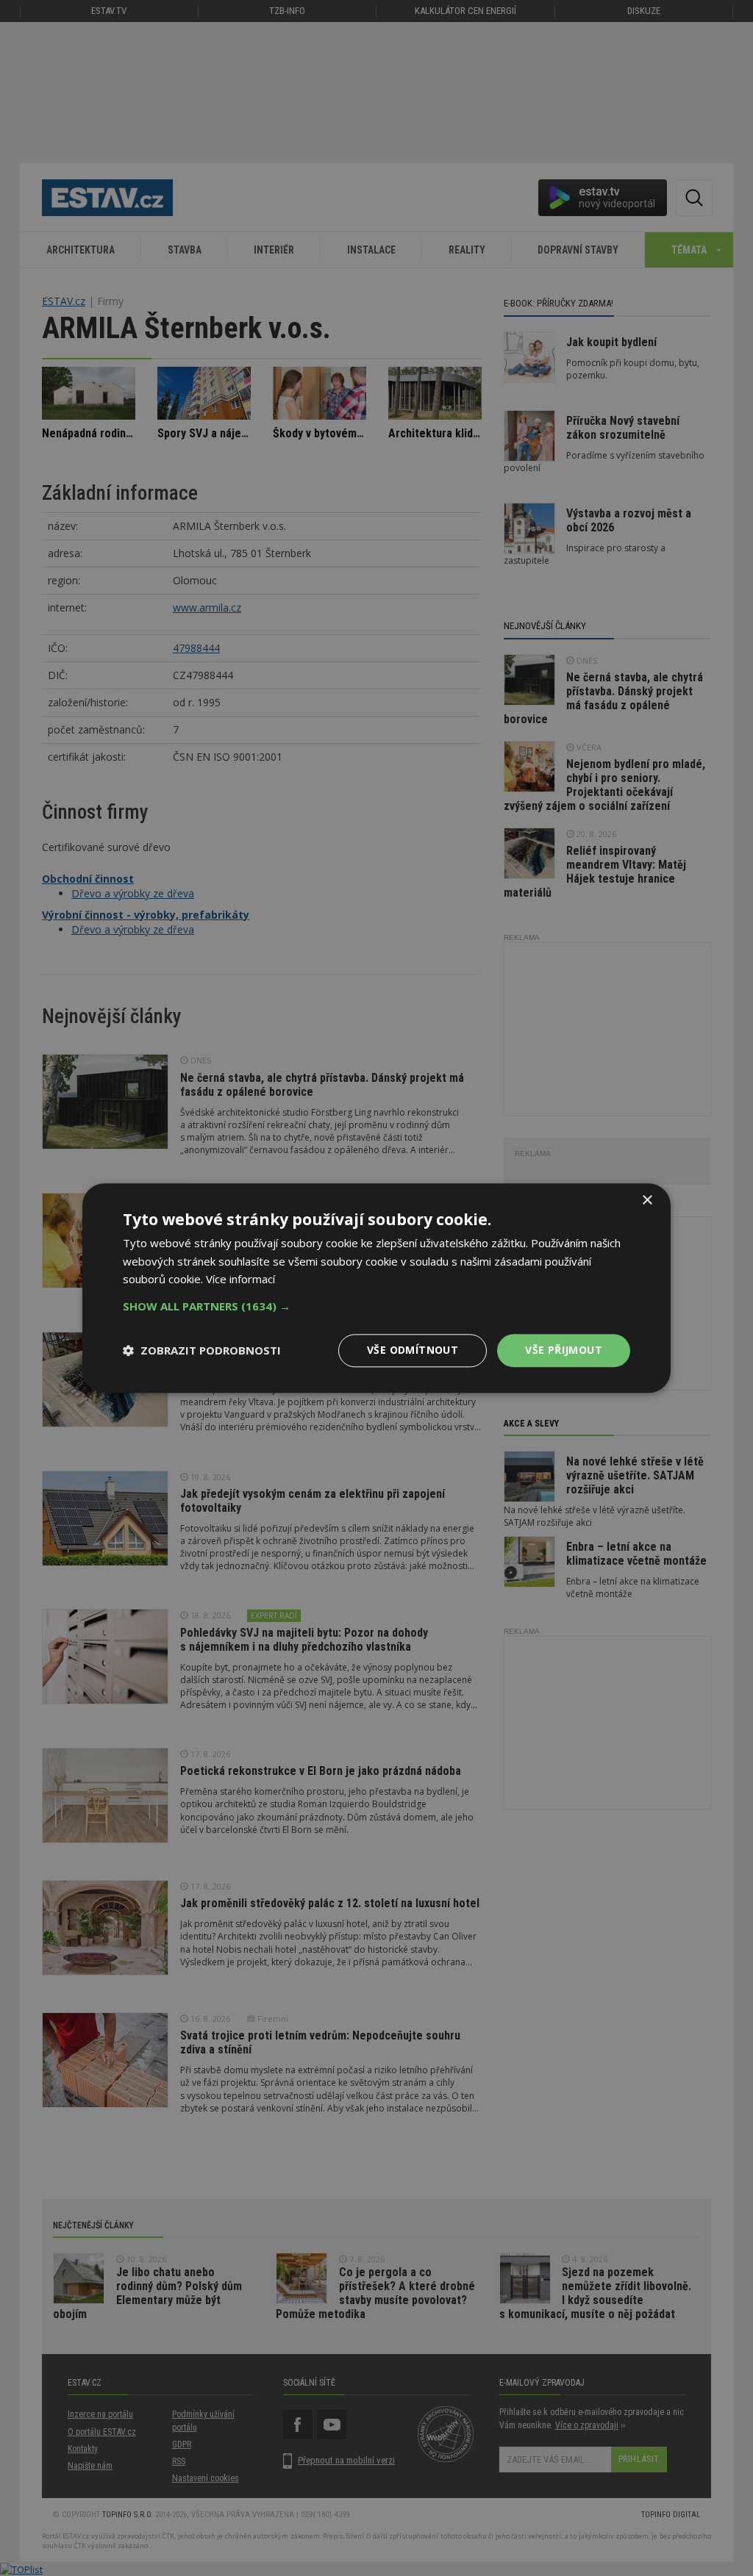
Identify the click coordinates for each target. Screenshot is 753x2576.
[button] (376, 1306)
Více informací (240, 1280)
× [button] (647, 1201)
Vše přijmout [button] (564, 1350)
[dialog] (376, 1288)
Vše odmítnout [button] (413, 1350)
